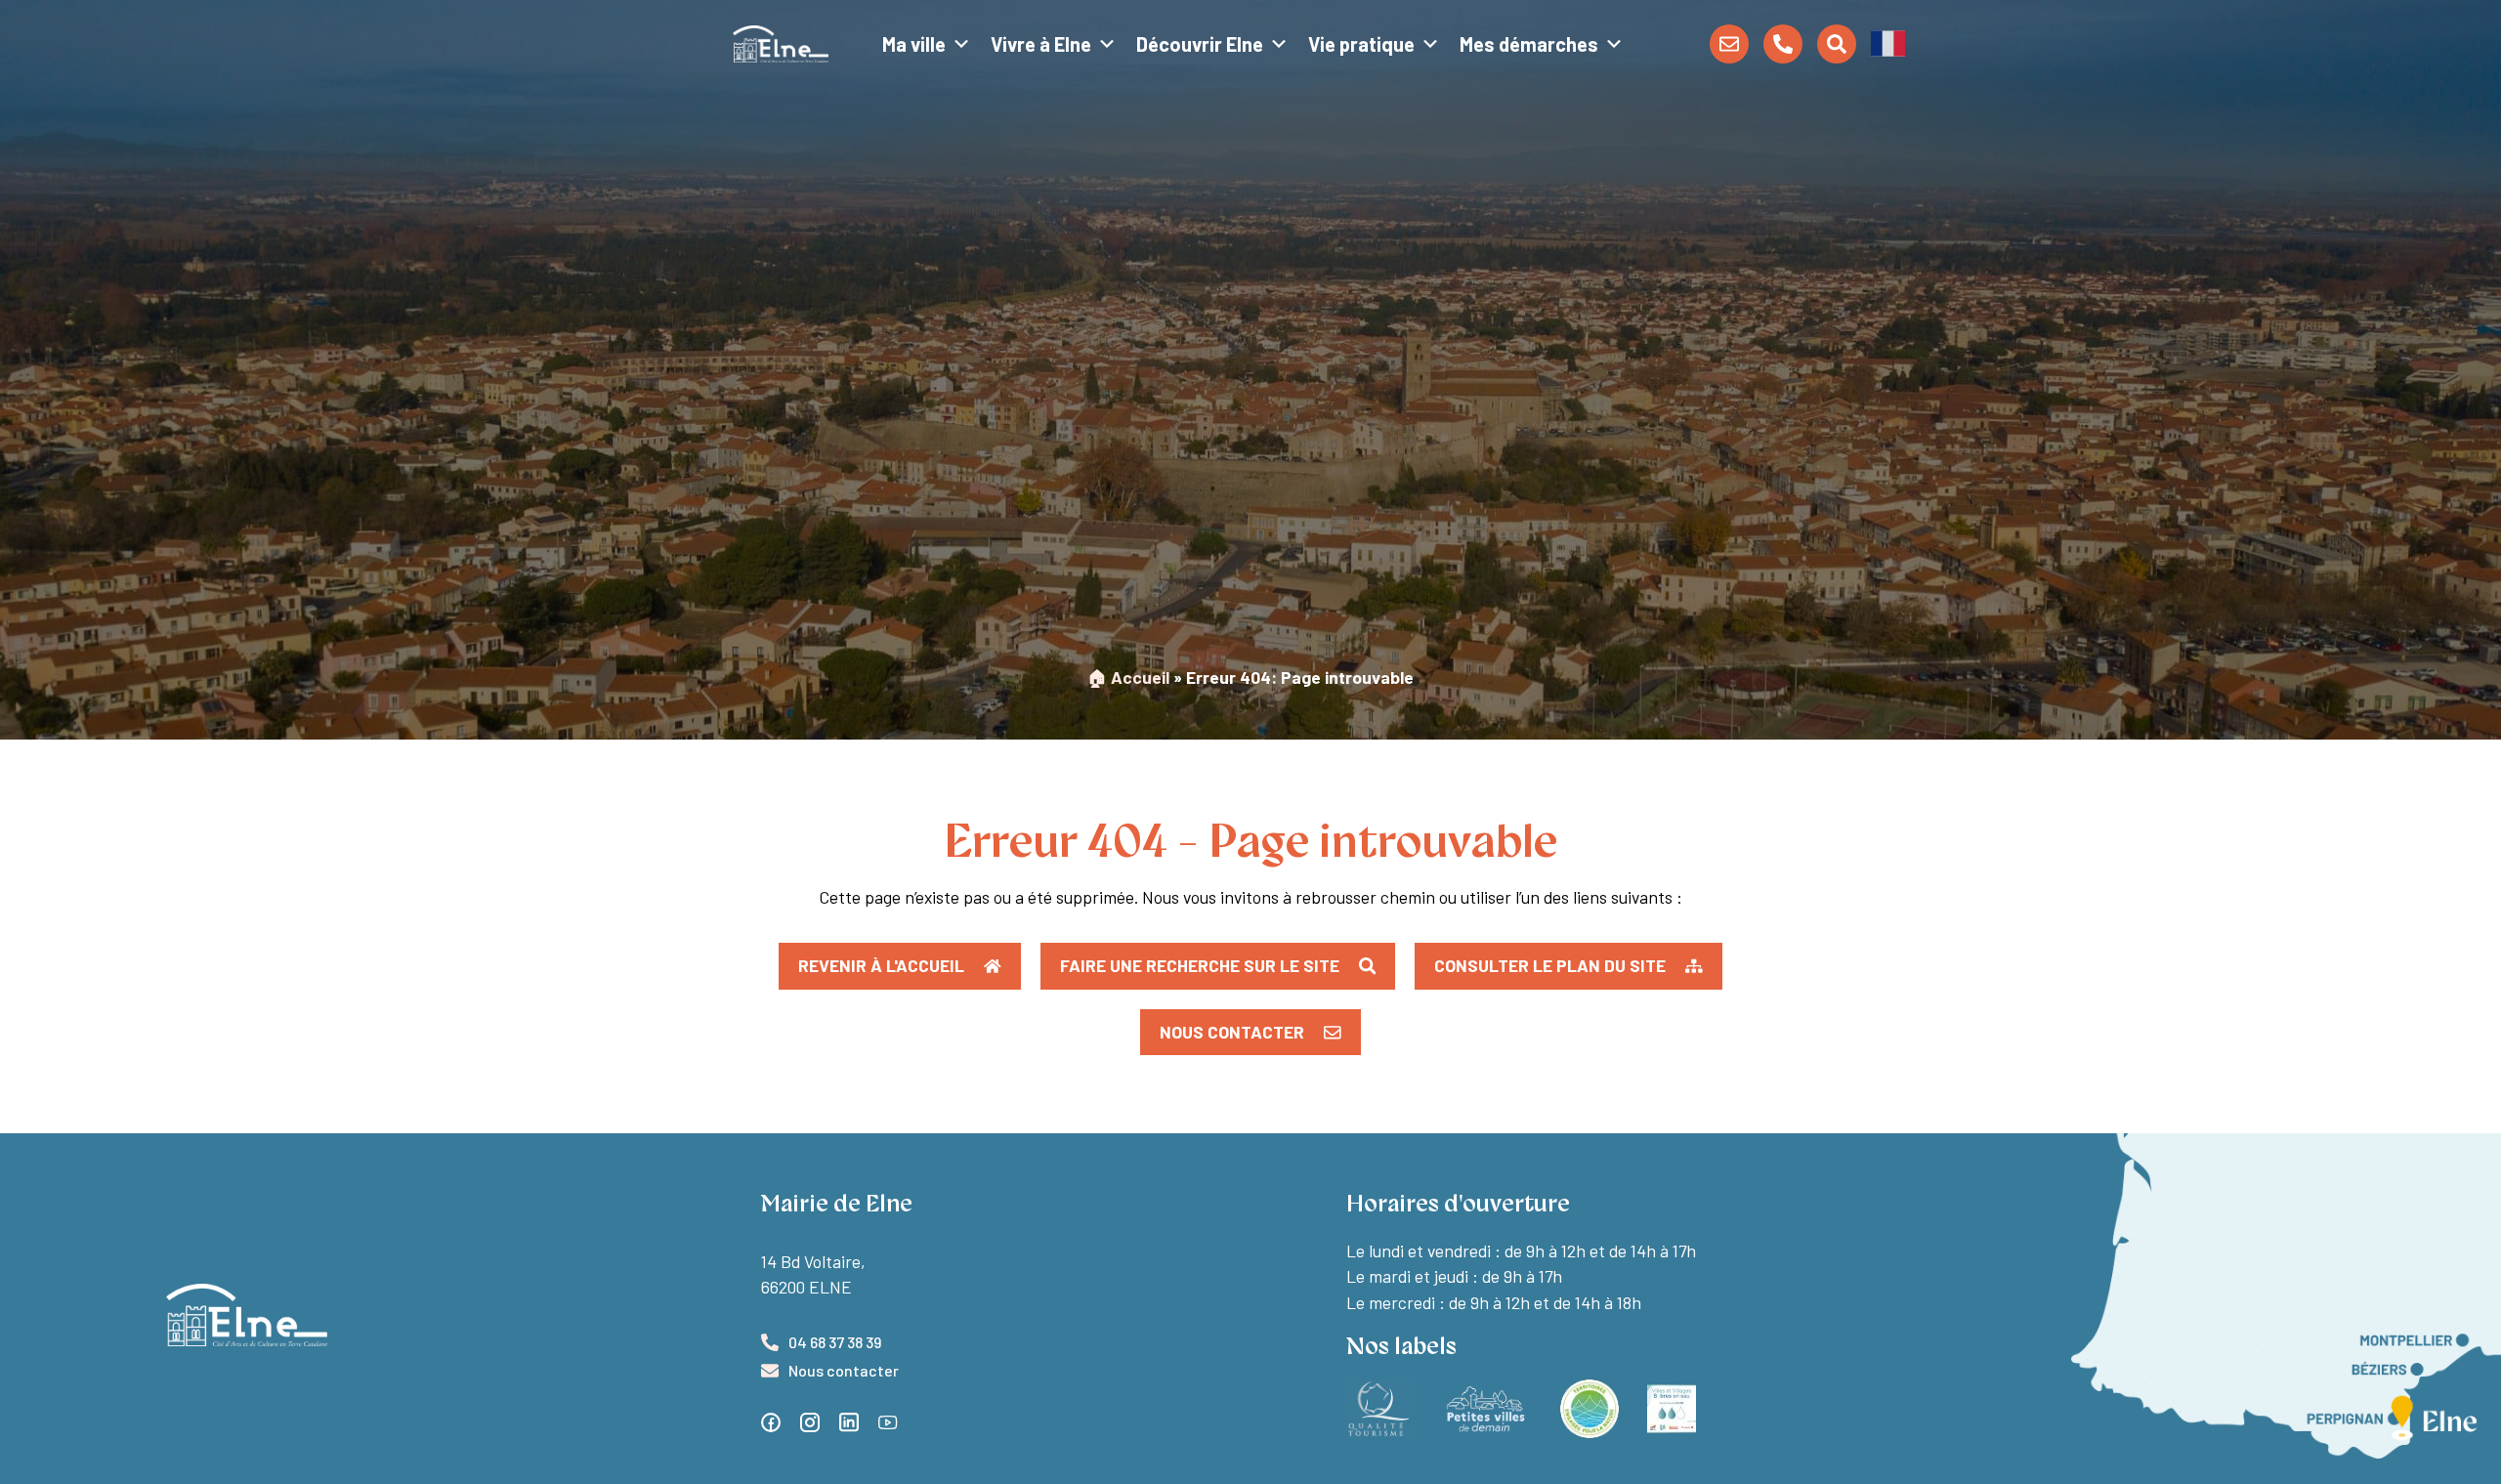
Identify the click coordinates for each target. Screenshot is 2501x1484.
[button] (1888, 42)
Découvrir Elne (1200, 44)
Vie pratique (1361, 44)
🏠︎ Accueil (1128, 677)
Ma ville (914, 44)
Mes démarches (1529, 44)
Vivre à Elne (1041, 44)
